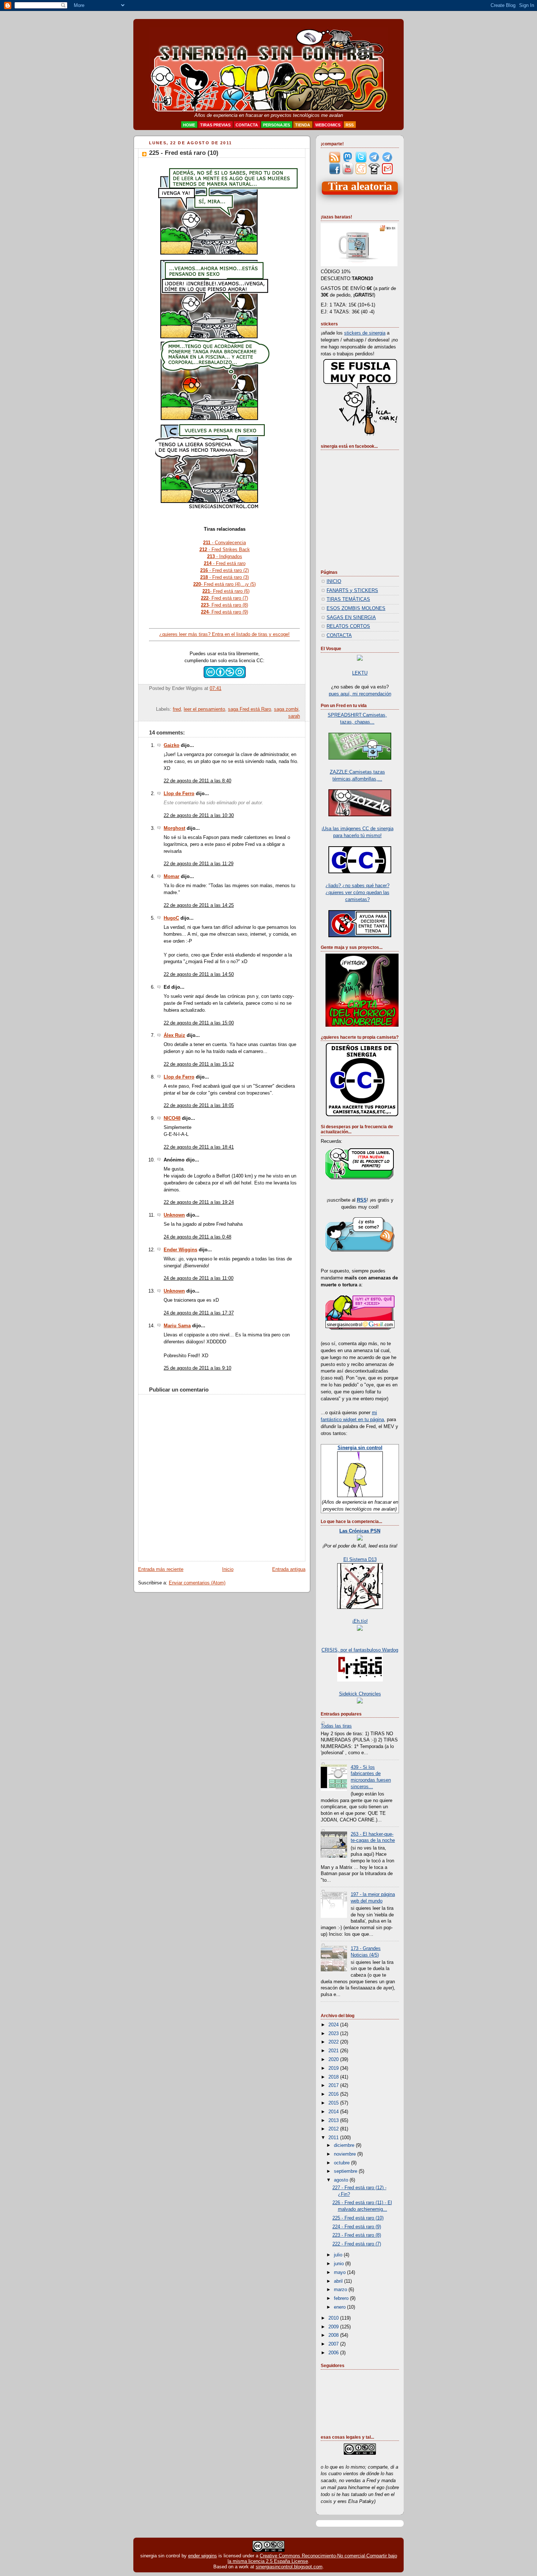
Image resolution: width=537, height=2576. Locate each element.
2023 (334, 2034)
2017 (334, 2085)
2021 (334, 2051)
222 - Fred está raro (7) (357, 2244)
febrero (342, 2298)
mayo (340, 2272)
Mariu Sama (177, 1326)
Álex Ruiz (174, 1035)
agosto (342, 2180)
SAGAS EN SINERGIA (351, 618)
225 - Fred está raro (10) (184, 153)
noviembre (346, 2154)
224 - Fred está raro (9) (357, 2227)
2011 (334, 2138)
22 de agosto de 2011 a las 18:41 (199, 1147)
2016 (334, 2094)
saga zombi (286, 709)
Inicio (228, 1569)
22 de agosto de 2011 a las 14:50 (199, 974)
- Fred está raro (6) (226, 591)
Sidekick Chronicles (360, 1694)
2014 (334, 2112)
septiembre (346, 2171)
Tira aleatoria (360, 186)
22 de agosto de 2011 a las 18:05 (199, 1106)
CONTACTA (339, 636)
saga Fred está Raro (250, 709)
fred (177, 709)
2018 (334, 2077)
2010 (334, 2318)
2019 (334, 2068)
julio (339, 2255)
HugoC (171, 918)
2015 (334, 2103)
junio (340, 2264)
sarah (294, 716)
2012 (334, 2129)
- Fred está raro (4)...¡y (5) (224, 584)
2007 (334, 2344)
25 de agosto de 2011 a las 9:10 (197, 1368)
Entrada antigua (289, 1569)
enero (340, 2307)
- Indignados (225, 556)
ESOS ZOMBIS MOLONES (356, 608)
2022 (334, 2042)
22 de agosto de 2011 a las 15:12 (199, 1064)
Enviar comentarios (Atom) (197, 1583)
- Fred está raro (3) (224, 577)
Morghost (174, 828)
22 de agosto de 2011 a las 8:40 (197, 781)
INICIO (334, 581)
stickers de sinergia (365, 333)
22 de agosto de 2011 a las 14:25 (199, 905)
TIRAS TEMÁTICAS (348, 599)
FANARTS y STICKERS (352, 591)
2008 (334, 2335)
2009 (334, 2327)
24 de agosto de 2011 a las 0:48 (197, 1237)
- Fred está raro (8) (224, 605)
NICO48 (172, 1118)
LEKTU (360, 673)
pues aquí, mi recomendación (360, 694)
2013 (334, 2121)
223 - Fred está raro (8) (357, 2235)
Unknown (174, 1215)
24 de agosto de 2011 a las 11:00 (199, 1278)
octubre (342, 2163)
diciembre (345, 2145)
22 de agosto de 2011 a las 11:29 (199, 864)
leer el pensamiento (204, 709)
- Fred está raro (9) (224, 612)
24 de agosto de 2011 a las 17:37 (199, 1313)
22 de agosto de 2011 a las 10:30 (199, 816)
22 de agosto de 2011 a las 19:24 (199, 1202)
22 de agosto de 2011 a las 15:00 (199, 1023)
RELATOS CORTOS (348, 626)
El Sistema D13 (360, 1560)
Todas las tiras (336, 1726)
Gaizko (172, 745)
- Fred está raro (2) (224, 570)
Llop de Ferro (179, 794)
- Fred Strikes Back (225, 549)
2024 (334, 2025)
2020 (334, 2060)
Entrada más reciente (161, 1569)
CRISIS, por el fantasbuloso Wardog (360, 1650)
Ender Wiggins (180, 1250)
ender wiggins (203, 2556)
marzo (341, 2290)
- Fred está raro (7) (224, 598)
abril (339, 2281)
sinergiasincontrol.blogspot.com (289, 2567)
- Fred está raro (225, 563)
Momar (172, 877)
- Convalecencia (224, 543)
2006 (334, 2353)
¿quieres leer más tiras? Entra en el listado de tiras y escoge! (224, 634)
